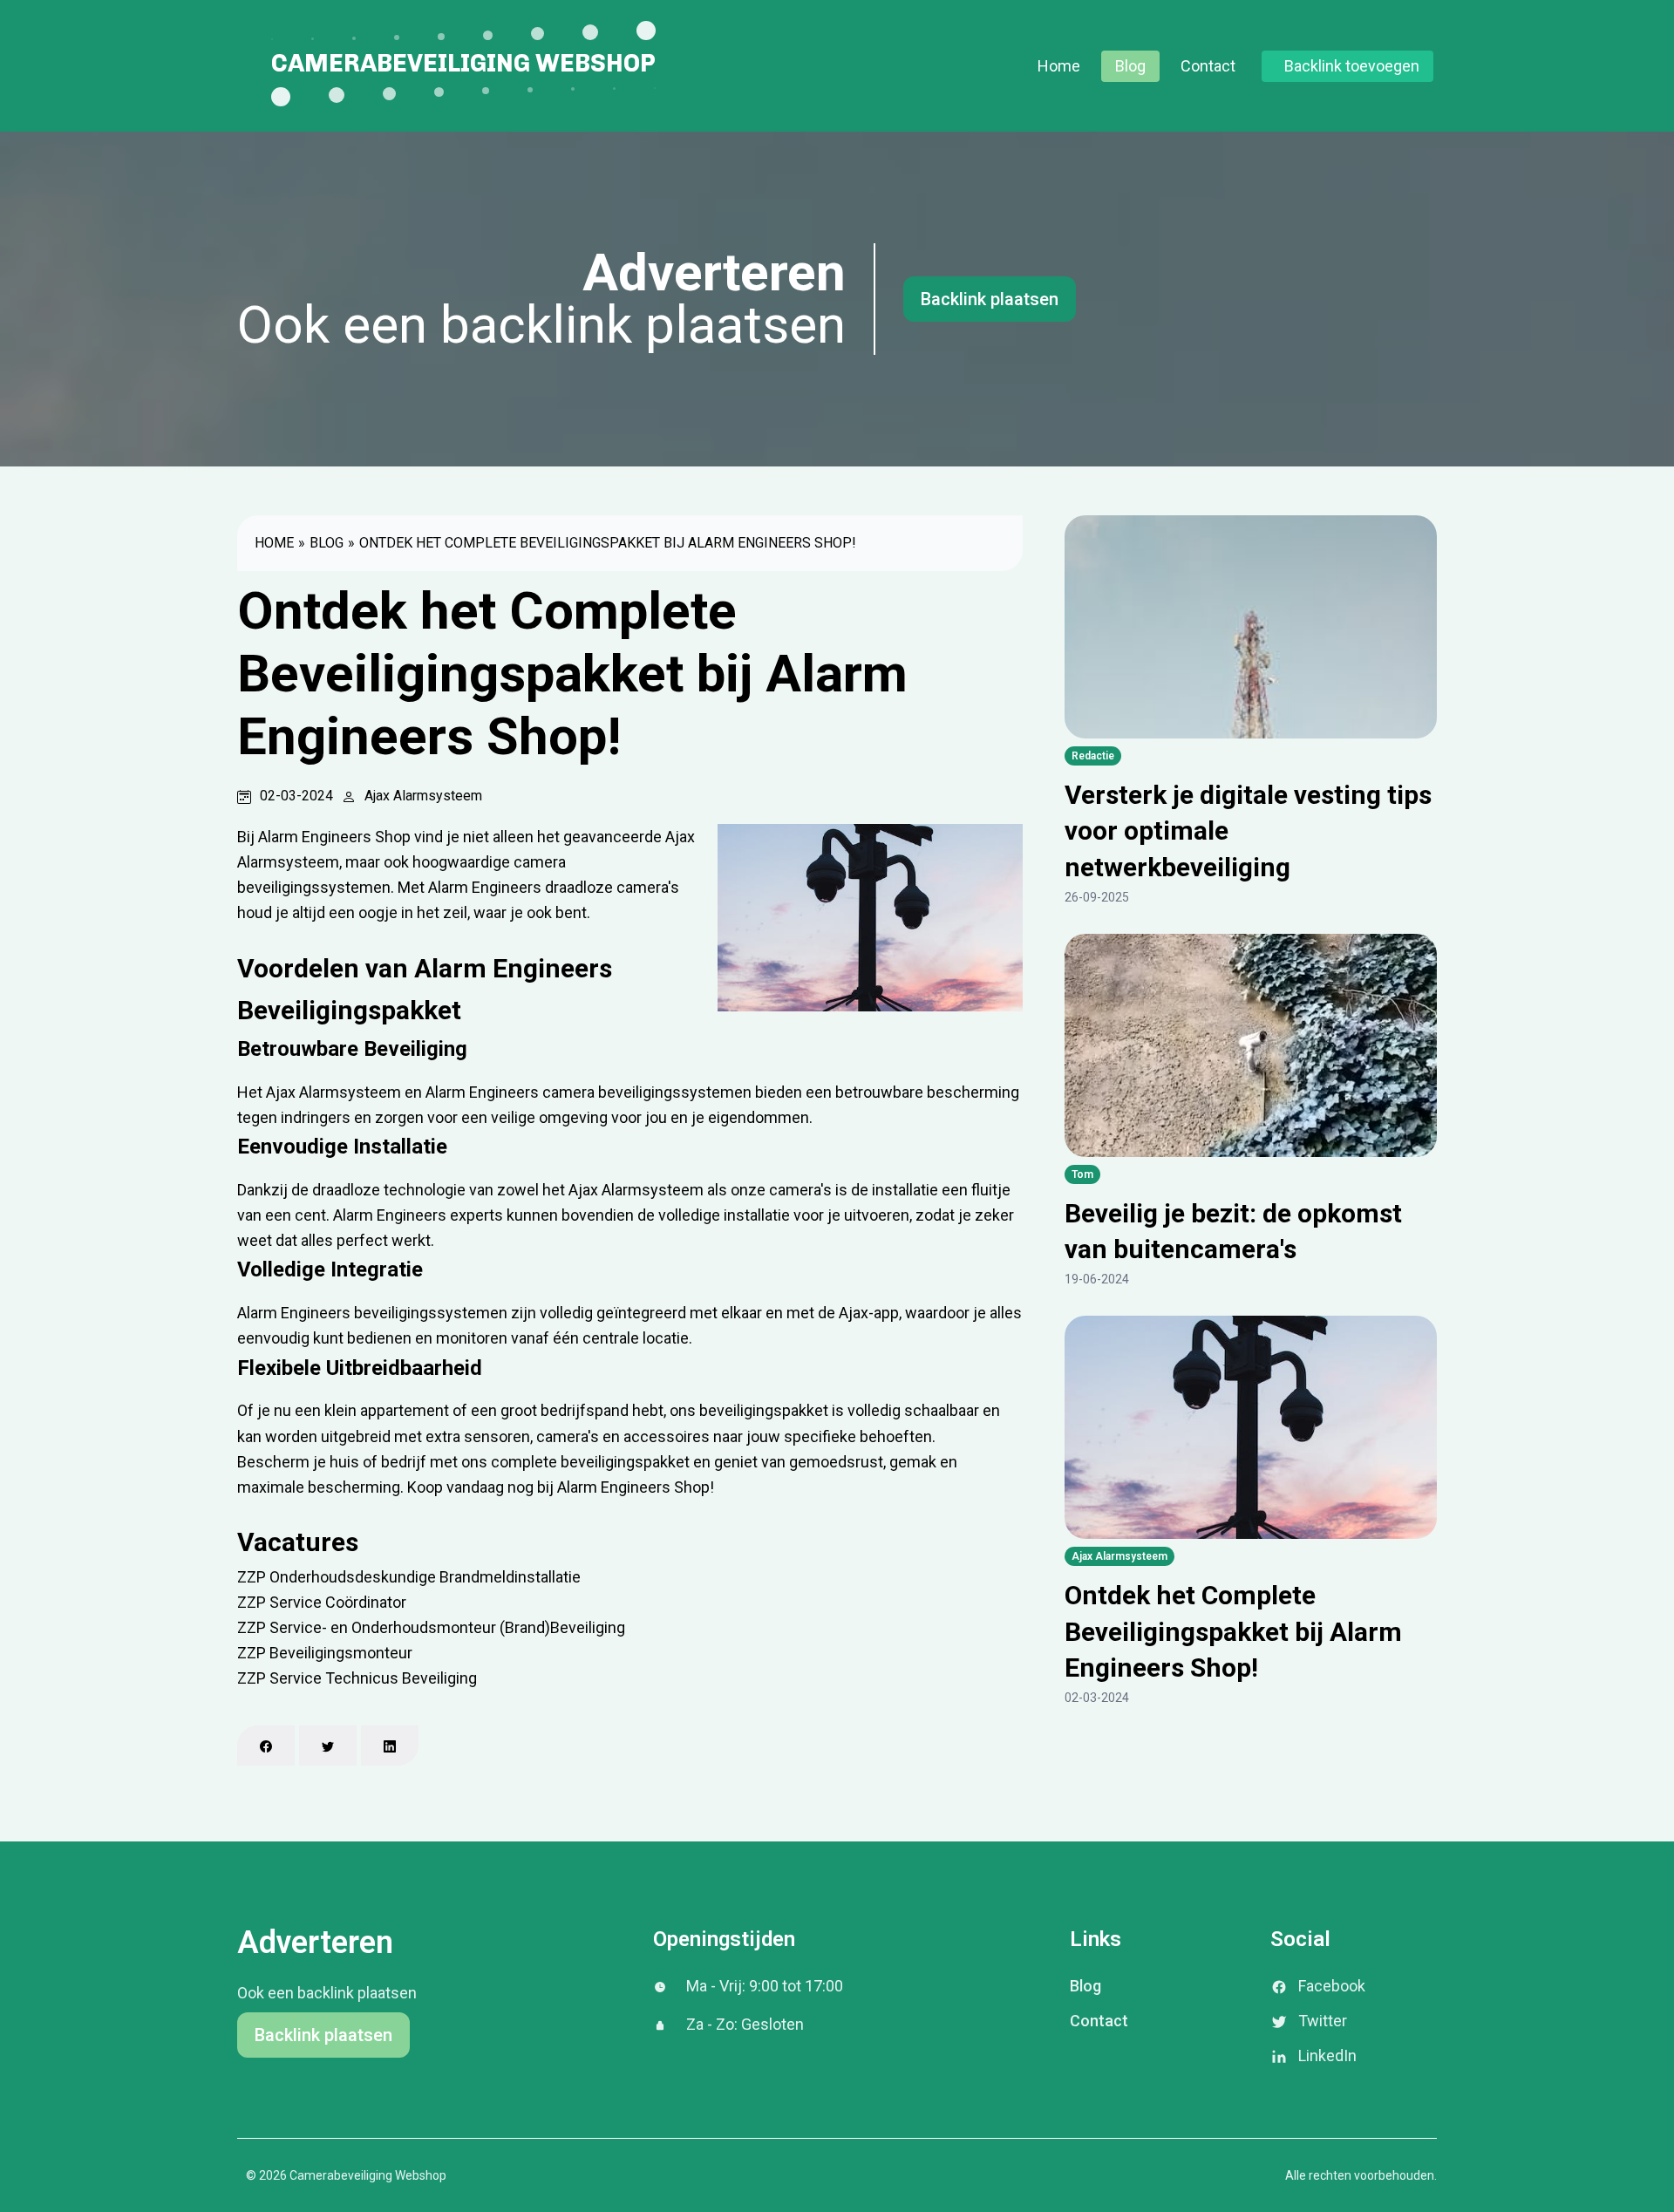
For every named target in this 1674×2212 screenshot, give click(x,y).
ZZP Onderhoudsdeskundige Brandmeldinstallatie (409, 1577)
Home (1059, 66)
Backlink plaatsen (990, 299)
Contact (1208, 66)
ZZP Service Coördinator (322, 1602)
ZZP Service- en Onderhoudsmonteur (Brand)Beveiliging (431, 1627)
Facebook (1332, 1986)
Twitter (1323, 2021)
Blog (1130, 66)
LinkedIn (1327, 2055)
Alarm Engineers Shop (633, 1487)
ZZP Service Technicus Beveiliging (357, 1678)
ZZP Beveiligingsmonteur (325, 1653)
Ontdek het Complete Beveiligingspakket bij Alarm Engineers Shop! (608, 543)
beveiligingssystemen (431, 1313)
